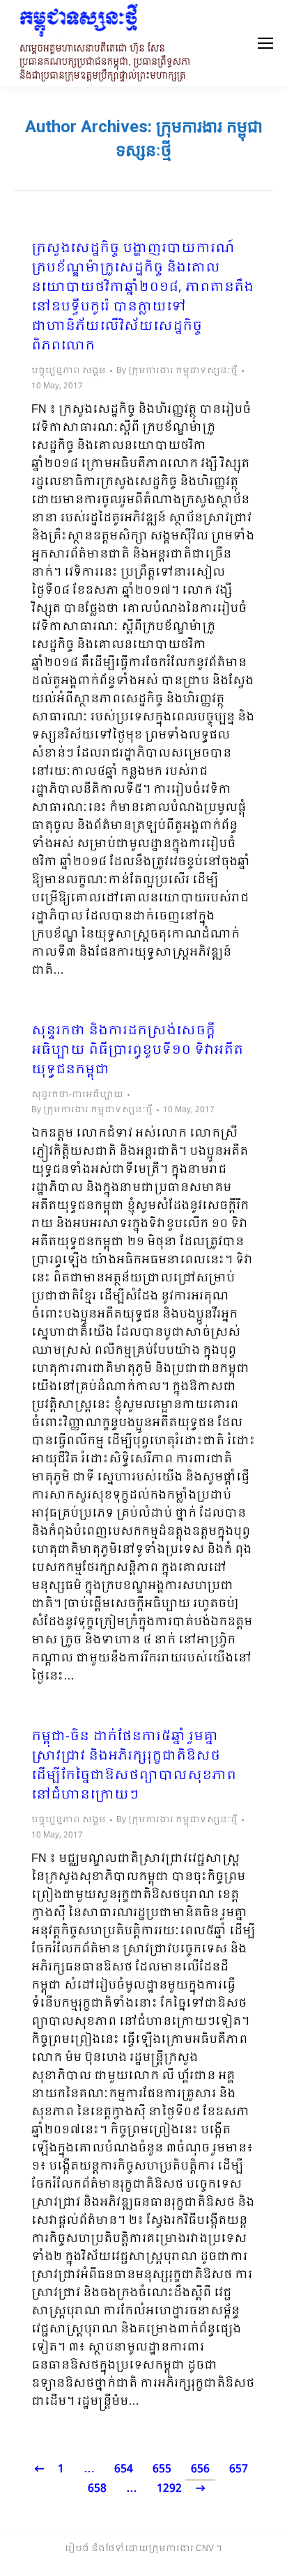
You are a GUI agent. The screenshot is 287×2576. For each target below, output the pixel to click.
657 (239, 2469)
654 (124, 2469)
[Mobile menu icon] (265, 43)
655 (162, 2469)
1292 (169, 2489)
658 (97, 2489)
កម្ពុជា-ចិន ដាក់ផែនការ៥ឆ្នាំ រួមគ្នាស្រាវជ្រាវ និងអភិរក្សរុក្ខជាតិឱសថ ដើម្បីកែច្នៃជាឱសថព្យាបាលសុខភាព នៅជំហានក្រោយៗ (134, 1767)
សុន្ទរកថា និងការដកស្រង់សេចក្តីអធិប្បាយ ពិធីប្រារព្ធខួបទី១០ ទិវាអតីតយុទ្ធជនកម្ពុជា (137, 1051)
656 (200, 2469)
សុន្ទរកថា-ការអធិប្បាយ (77, 1095)
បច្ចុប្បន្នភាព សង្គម (69, 371)
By (177, 371)
